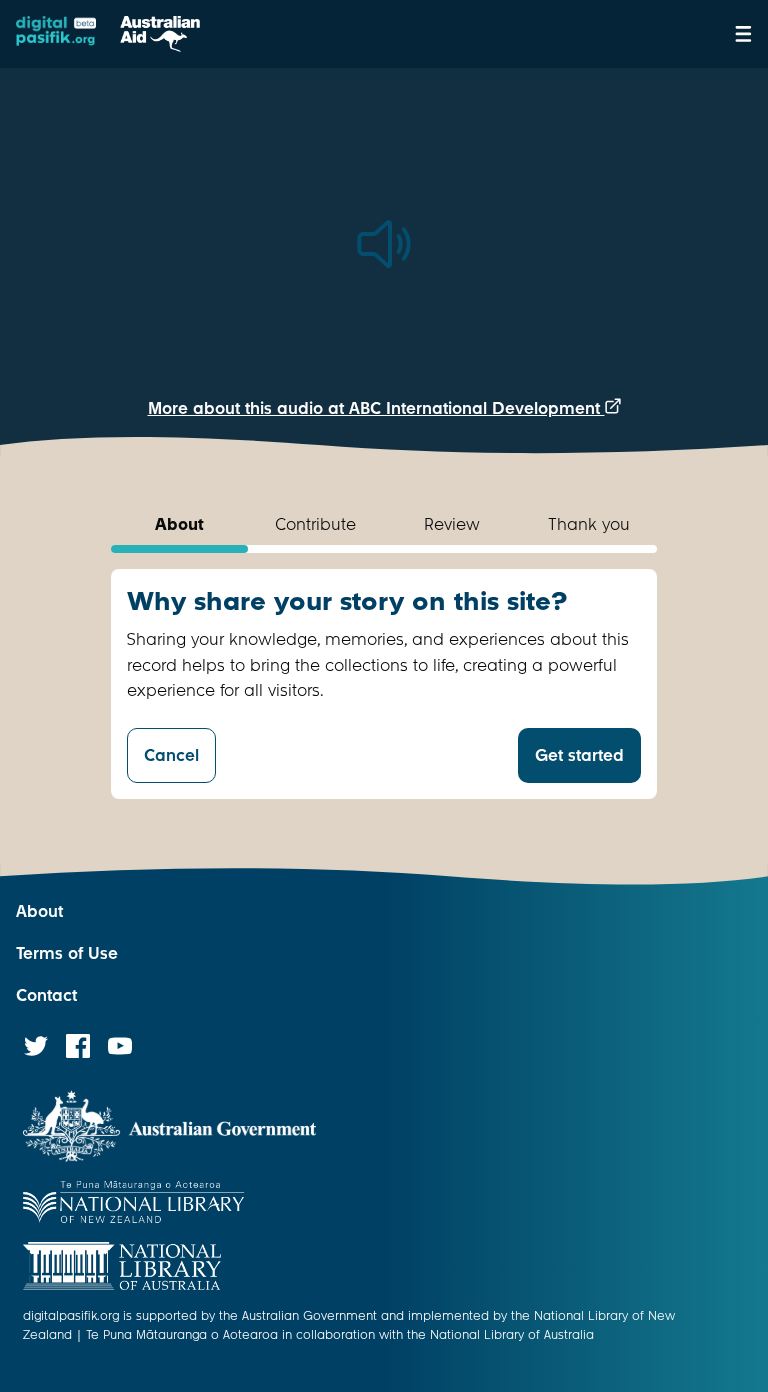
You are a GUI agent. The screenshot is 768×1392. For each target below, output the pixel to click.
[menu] (743, 34)
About (39, 911)
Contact (46, 995)
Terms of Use (67, 953)
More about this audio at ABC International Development (376, 408)
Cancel (171, 755)
